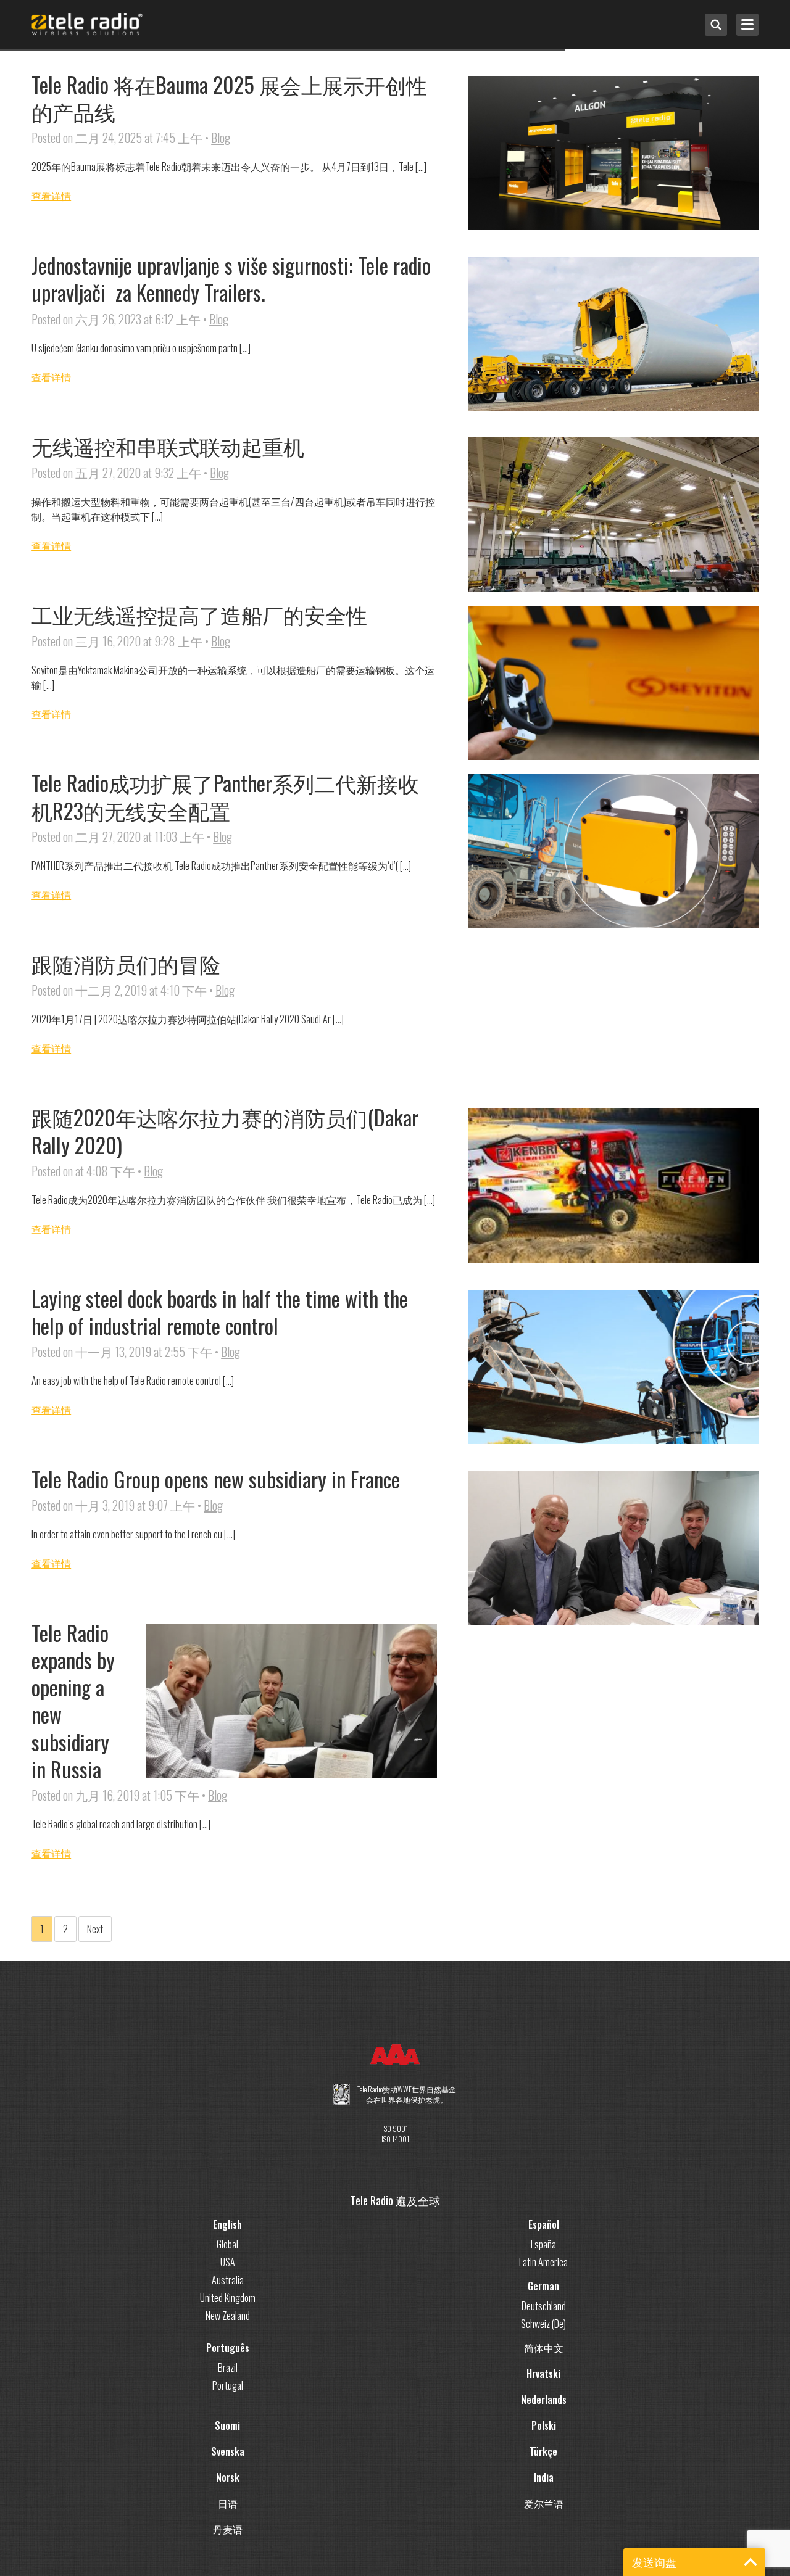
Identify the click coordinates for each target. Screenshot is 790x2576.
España (543, 2244)
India (544, 2477)
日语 (228, 2503)
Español (544, 2224)
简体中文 (544, 2348)
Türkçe (543, 2451)
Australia (228, 2280)
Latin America (543, 2262)
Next (95, 1929)
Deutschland (544, 2306)
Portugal (228, 2385)
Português (228, 2348)
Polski (544, 2425)
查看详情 (51, 196)
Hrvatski (543, 2374)
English (227, 2224)
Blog (221, 138)
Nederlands (544, 2400)
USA (228, 2262)
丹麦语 (228, 2529)
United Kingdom (228, 2298)
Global (227, 2244)
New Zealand (228, 2316)
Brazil (228, 2368)
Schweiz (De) (543, 2324)
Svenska (228, 2451)
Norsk (228, 2477)
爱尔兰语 (544, 2503)
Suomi (227, 2425)
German (543, 2286)
